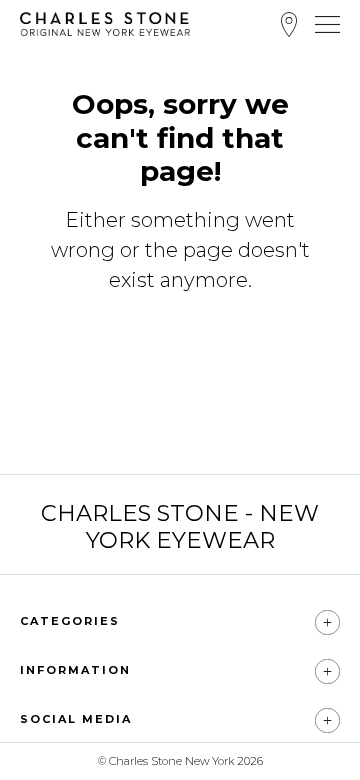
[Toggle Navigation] (327, 24)
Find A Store (289, 24)
